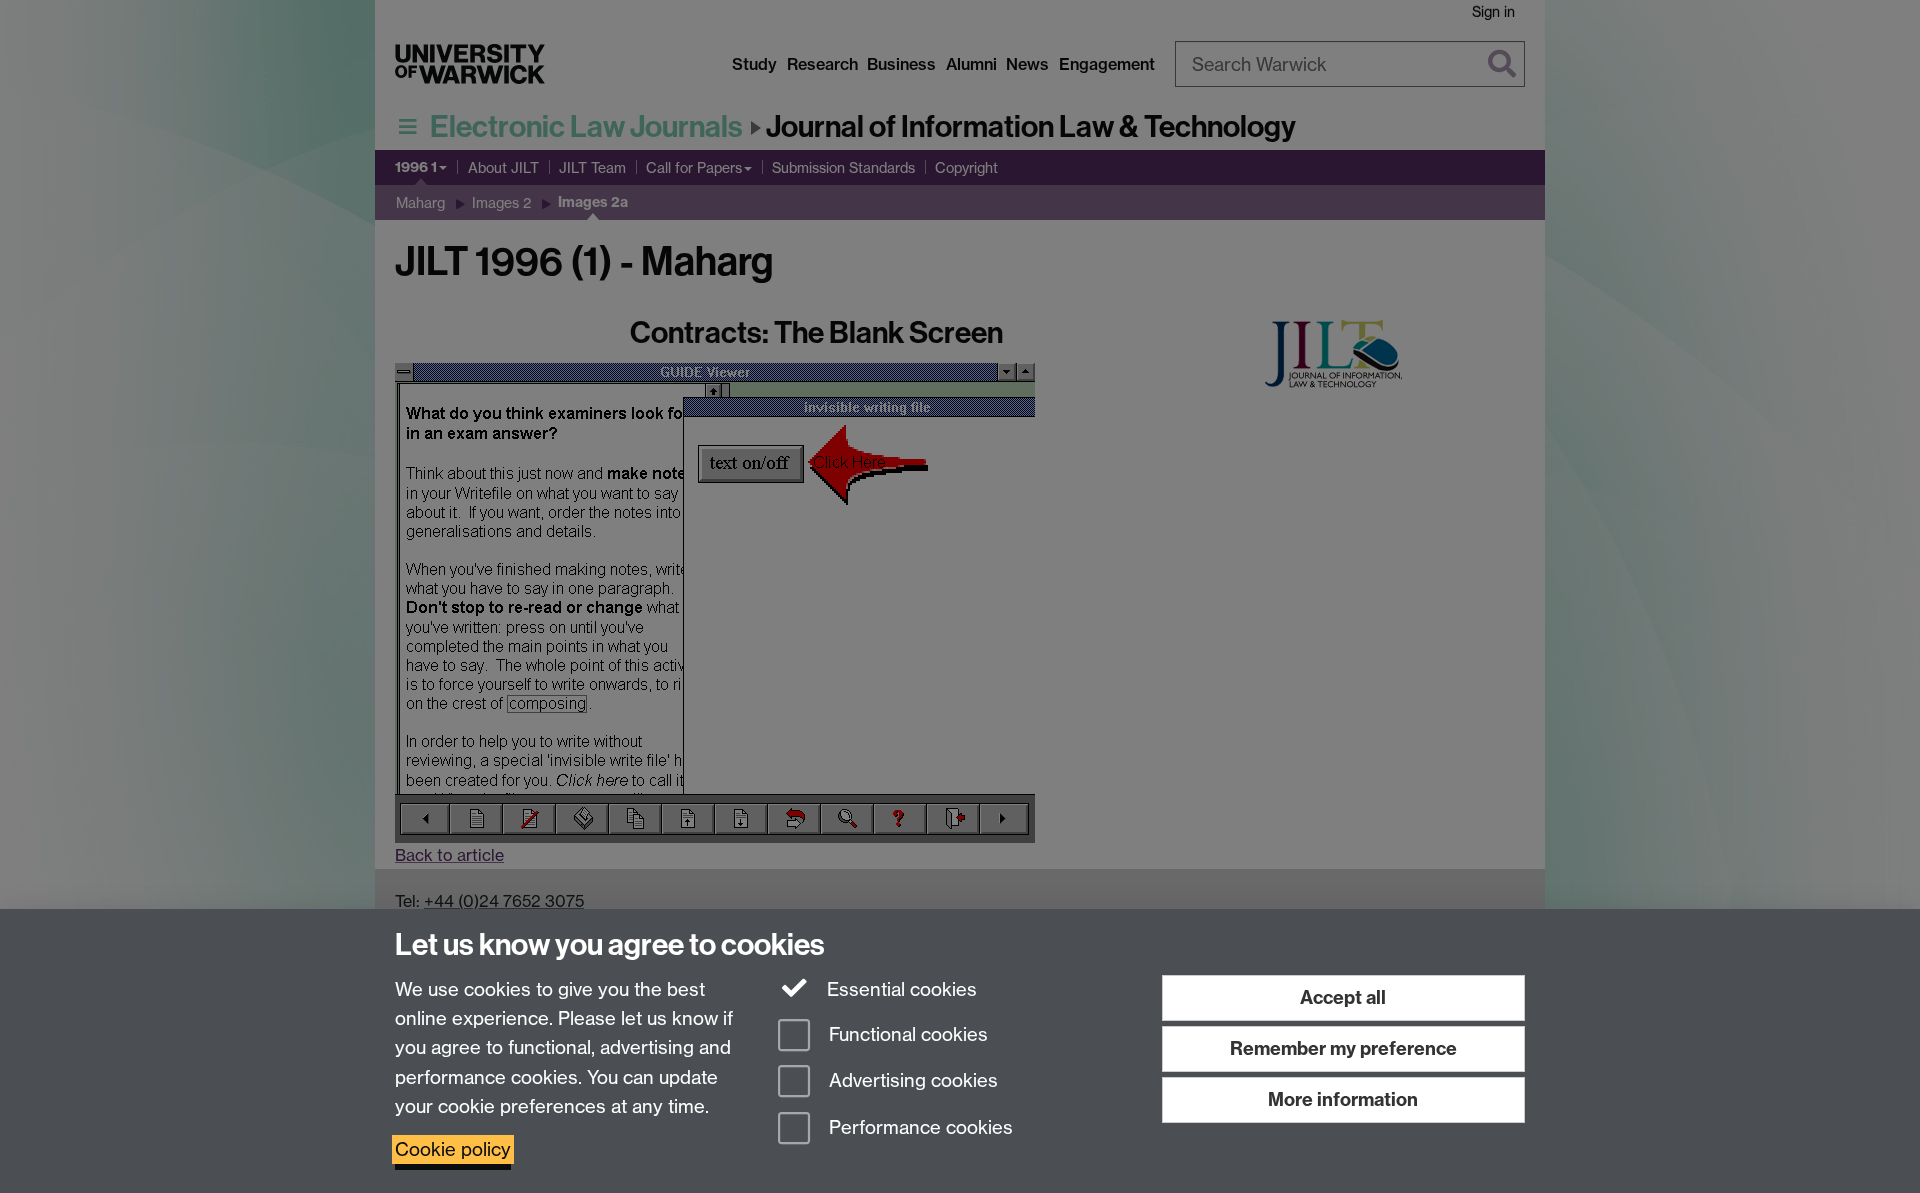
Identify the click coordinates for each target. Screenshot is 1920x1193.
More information (1343, 1099)
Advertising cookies (911, 1081)
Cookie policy (453, 1149)
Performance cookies (918, 1128)
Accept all (1343, 997)
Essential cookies (899, 989)
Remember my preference (1343, 1048)
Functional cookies (906, 1034)
